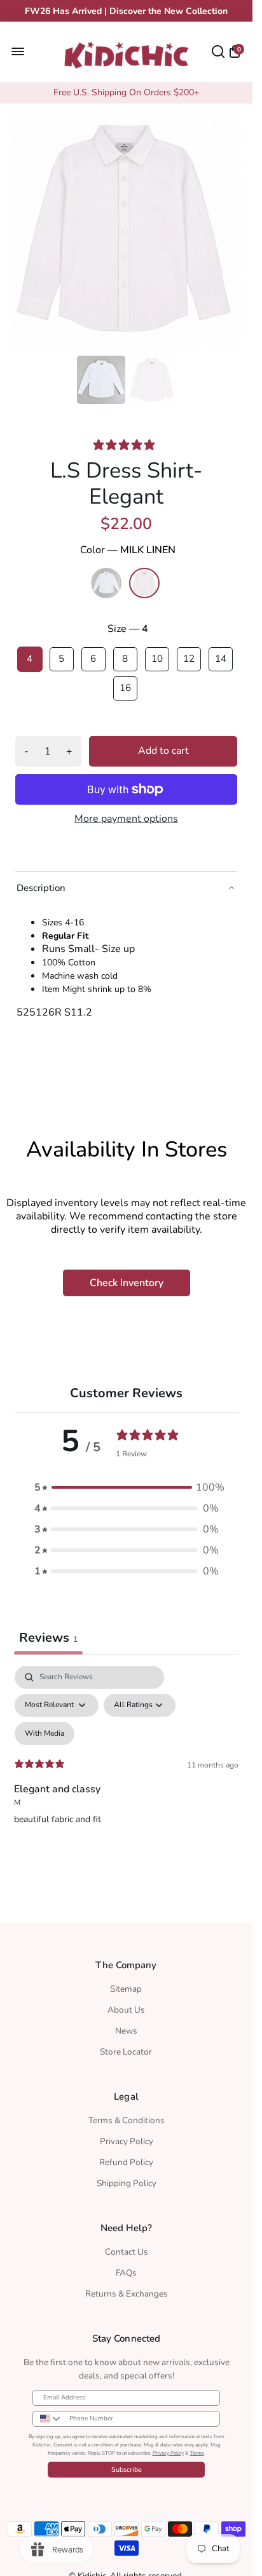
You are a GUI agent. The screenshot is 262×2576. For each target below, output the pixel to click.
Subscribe (127, 2466)
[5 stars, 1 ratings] (127, 441)
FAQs (126, 2269)
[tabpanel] (126, 1772)
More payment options (126, 815)
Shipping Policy (127, 2179)
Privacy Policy (127, 2137)
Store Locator (126, 2048)
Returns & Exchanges (127, 2290)
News (126, 2027)
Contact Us (127, 2248)
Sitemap (126, 1985)
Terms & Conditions (127, 2116)
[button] (127, 1484)
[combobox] (48, 2415)
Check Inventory (127, 1279)
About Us (126, 2006)
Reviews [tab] (48, 1634)
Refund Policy (126, 2158)
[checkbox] (45, 1730)
